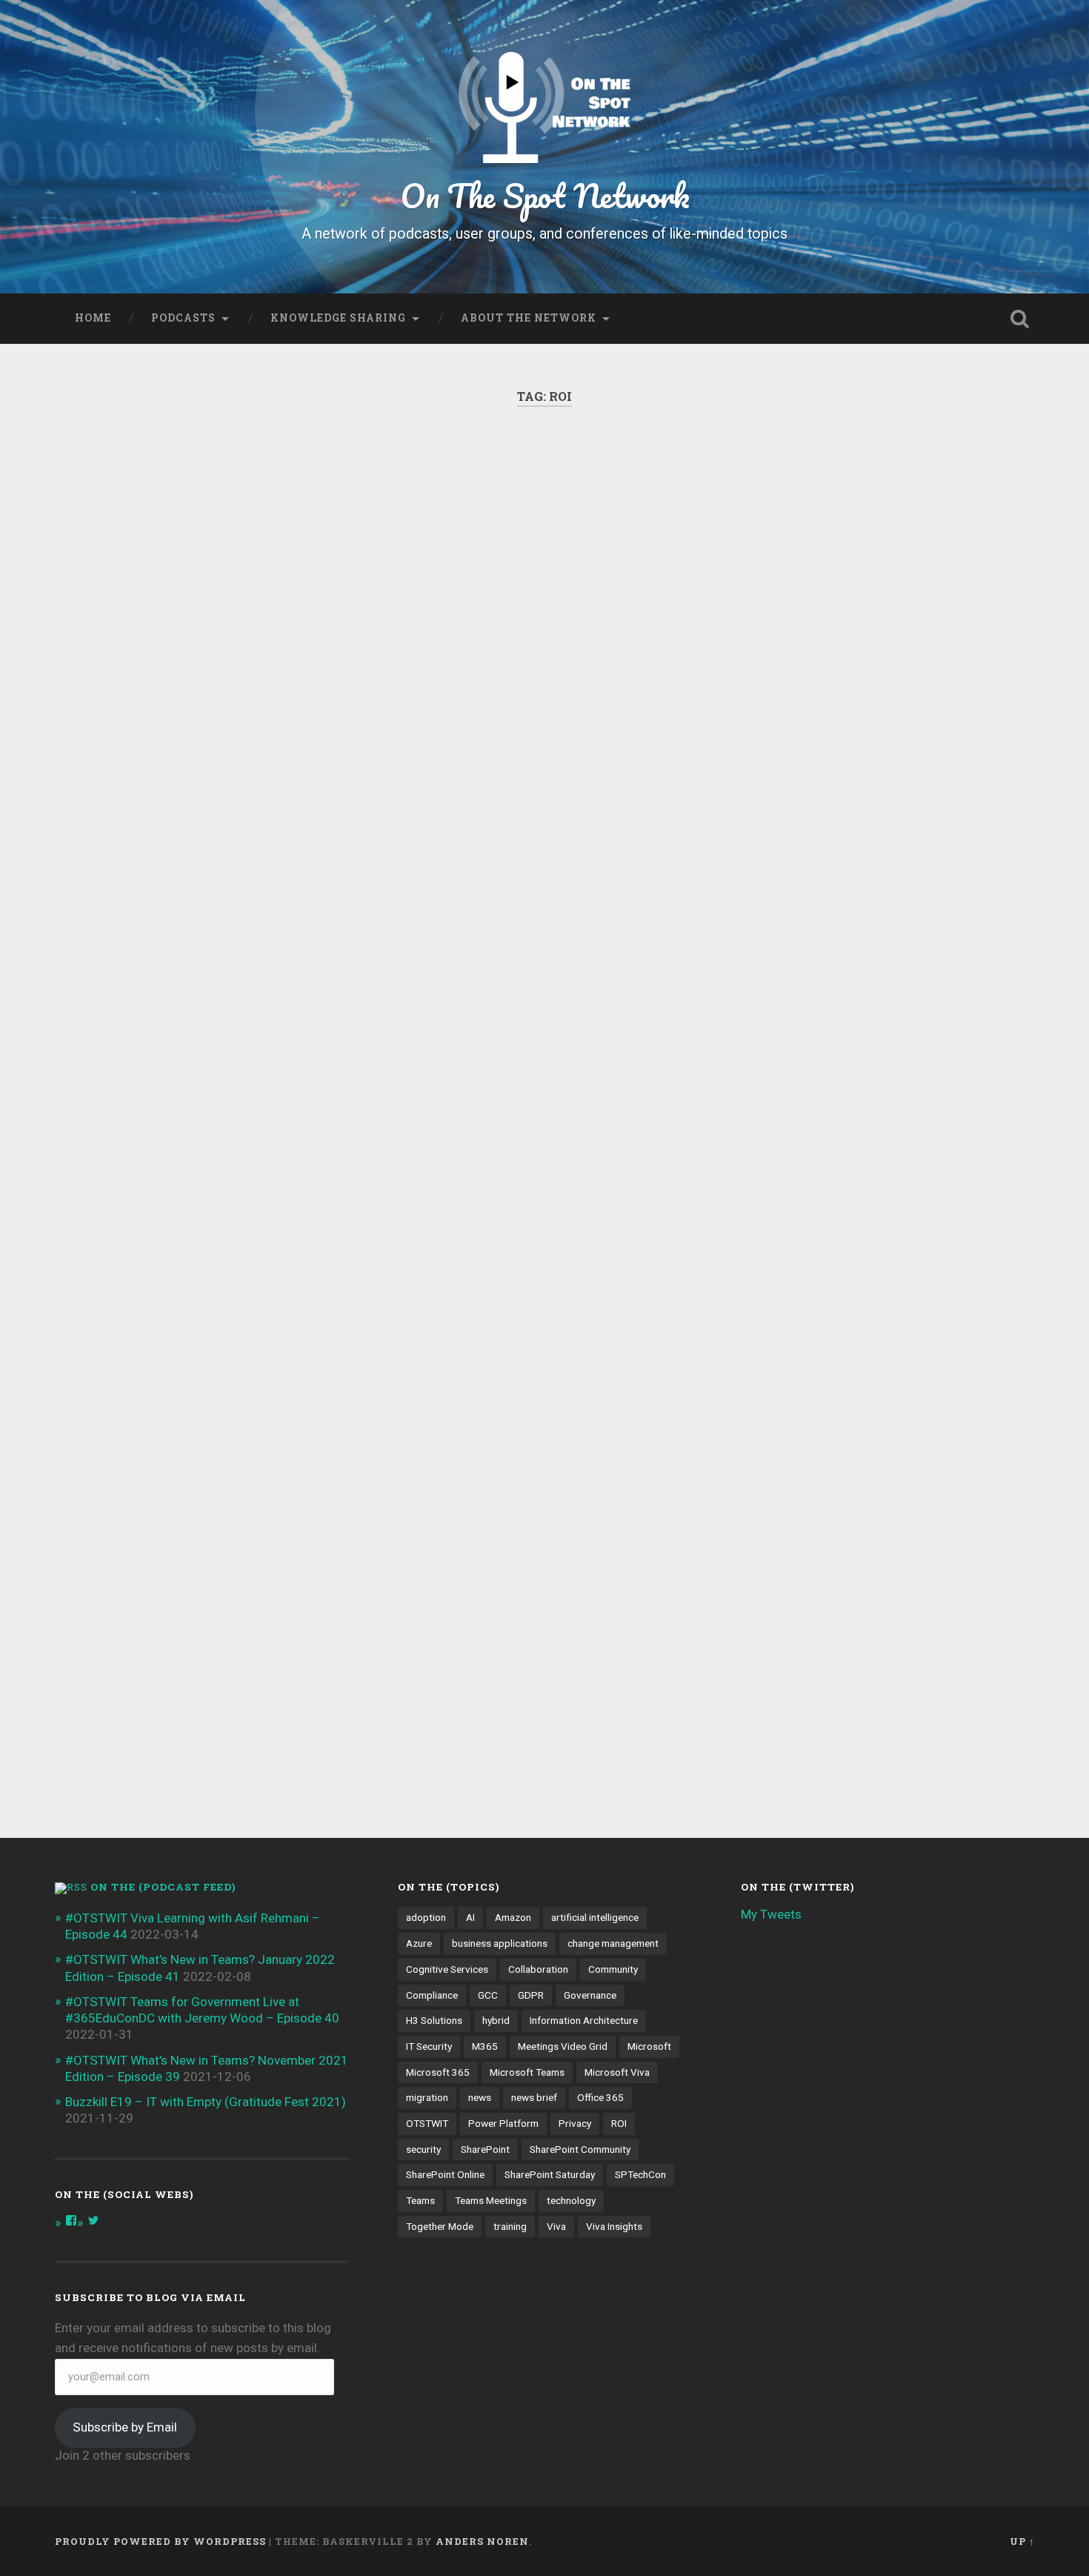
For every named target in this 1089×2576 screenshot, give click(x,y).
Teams (420, 2200)
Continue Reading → (815, 1027)
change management (613, 1943)
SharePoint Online (445, 2174)
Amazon (513, 1917)
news (480, 2097)
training (510, 2226)
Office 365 (600, 2097)
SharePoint (485, 2149)
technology (571, 2200)
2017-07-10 (131, 1727)
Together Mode (440, 2226)
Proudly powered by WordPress (160, 2541)
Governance (590, 1995)
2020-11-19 (131, 990)
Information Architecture (584, 2020)
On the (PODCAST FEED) (163, 1887)
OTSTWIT (427, 2123)
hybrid (496, 2020)
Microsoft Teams (527, 2072)
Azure (419, 1943)
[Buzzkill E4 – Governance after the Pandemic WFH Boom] (544, 639)
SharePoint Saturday (550, 2174)
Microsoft (649, 2046)
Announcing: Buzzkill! (850, 486)
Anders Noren (482, 2541)
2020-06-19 (467, 934)
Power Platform (503, 2123)
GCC (488, 1995)
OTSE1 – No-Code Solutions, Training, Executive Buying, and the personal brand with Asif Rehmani (203, 1222)
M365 (485, 2046)
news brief (534, 2097)
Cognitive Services (447, 1969)
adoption (426, 1917)
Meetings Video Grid (563, 2046)
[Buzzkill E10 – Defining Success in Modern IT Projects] (208, 648)
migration (427, 2097)
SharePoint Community (580, 2149)
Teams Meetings (491, 2200)
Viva (556, 2226)
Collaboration (538, 1969)
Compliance (432, 1995)
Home (93, 318)
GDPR (531, 1995)
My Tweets (771, 1914)
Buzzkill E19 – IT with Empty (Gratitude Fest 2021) (206, 2102)
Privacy (575, 2123)
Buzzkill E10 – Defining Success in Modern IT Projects (182, 506)
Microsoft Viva (617, 2072)
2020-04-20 (803, 1092)
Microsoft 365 (438, 2072)
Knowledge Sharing (338, 318)
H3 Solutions (434, 2020)
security (423, 2149)
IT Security (429, 2046)
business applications (500, 1943)
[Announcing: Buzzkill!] (879, 662)
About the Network (529, 318)
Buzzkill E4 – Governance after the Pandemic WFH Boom (527, 506)
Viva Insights (614, 2226)
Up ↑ (1022, 2541)
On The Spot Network (545, 195)
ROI (619, 2123)
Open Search (1020, 319)
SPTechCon (640, 2174)
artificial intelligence (595, 1917)
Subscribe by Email (125, 2427)
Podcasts (183, 318)
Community (613, 1969)
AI (470, 1917)
